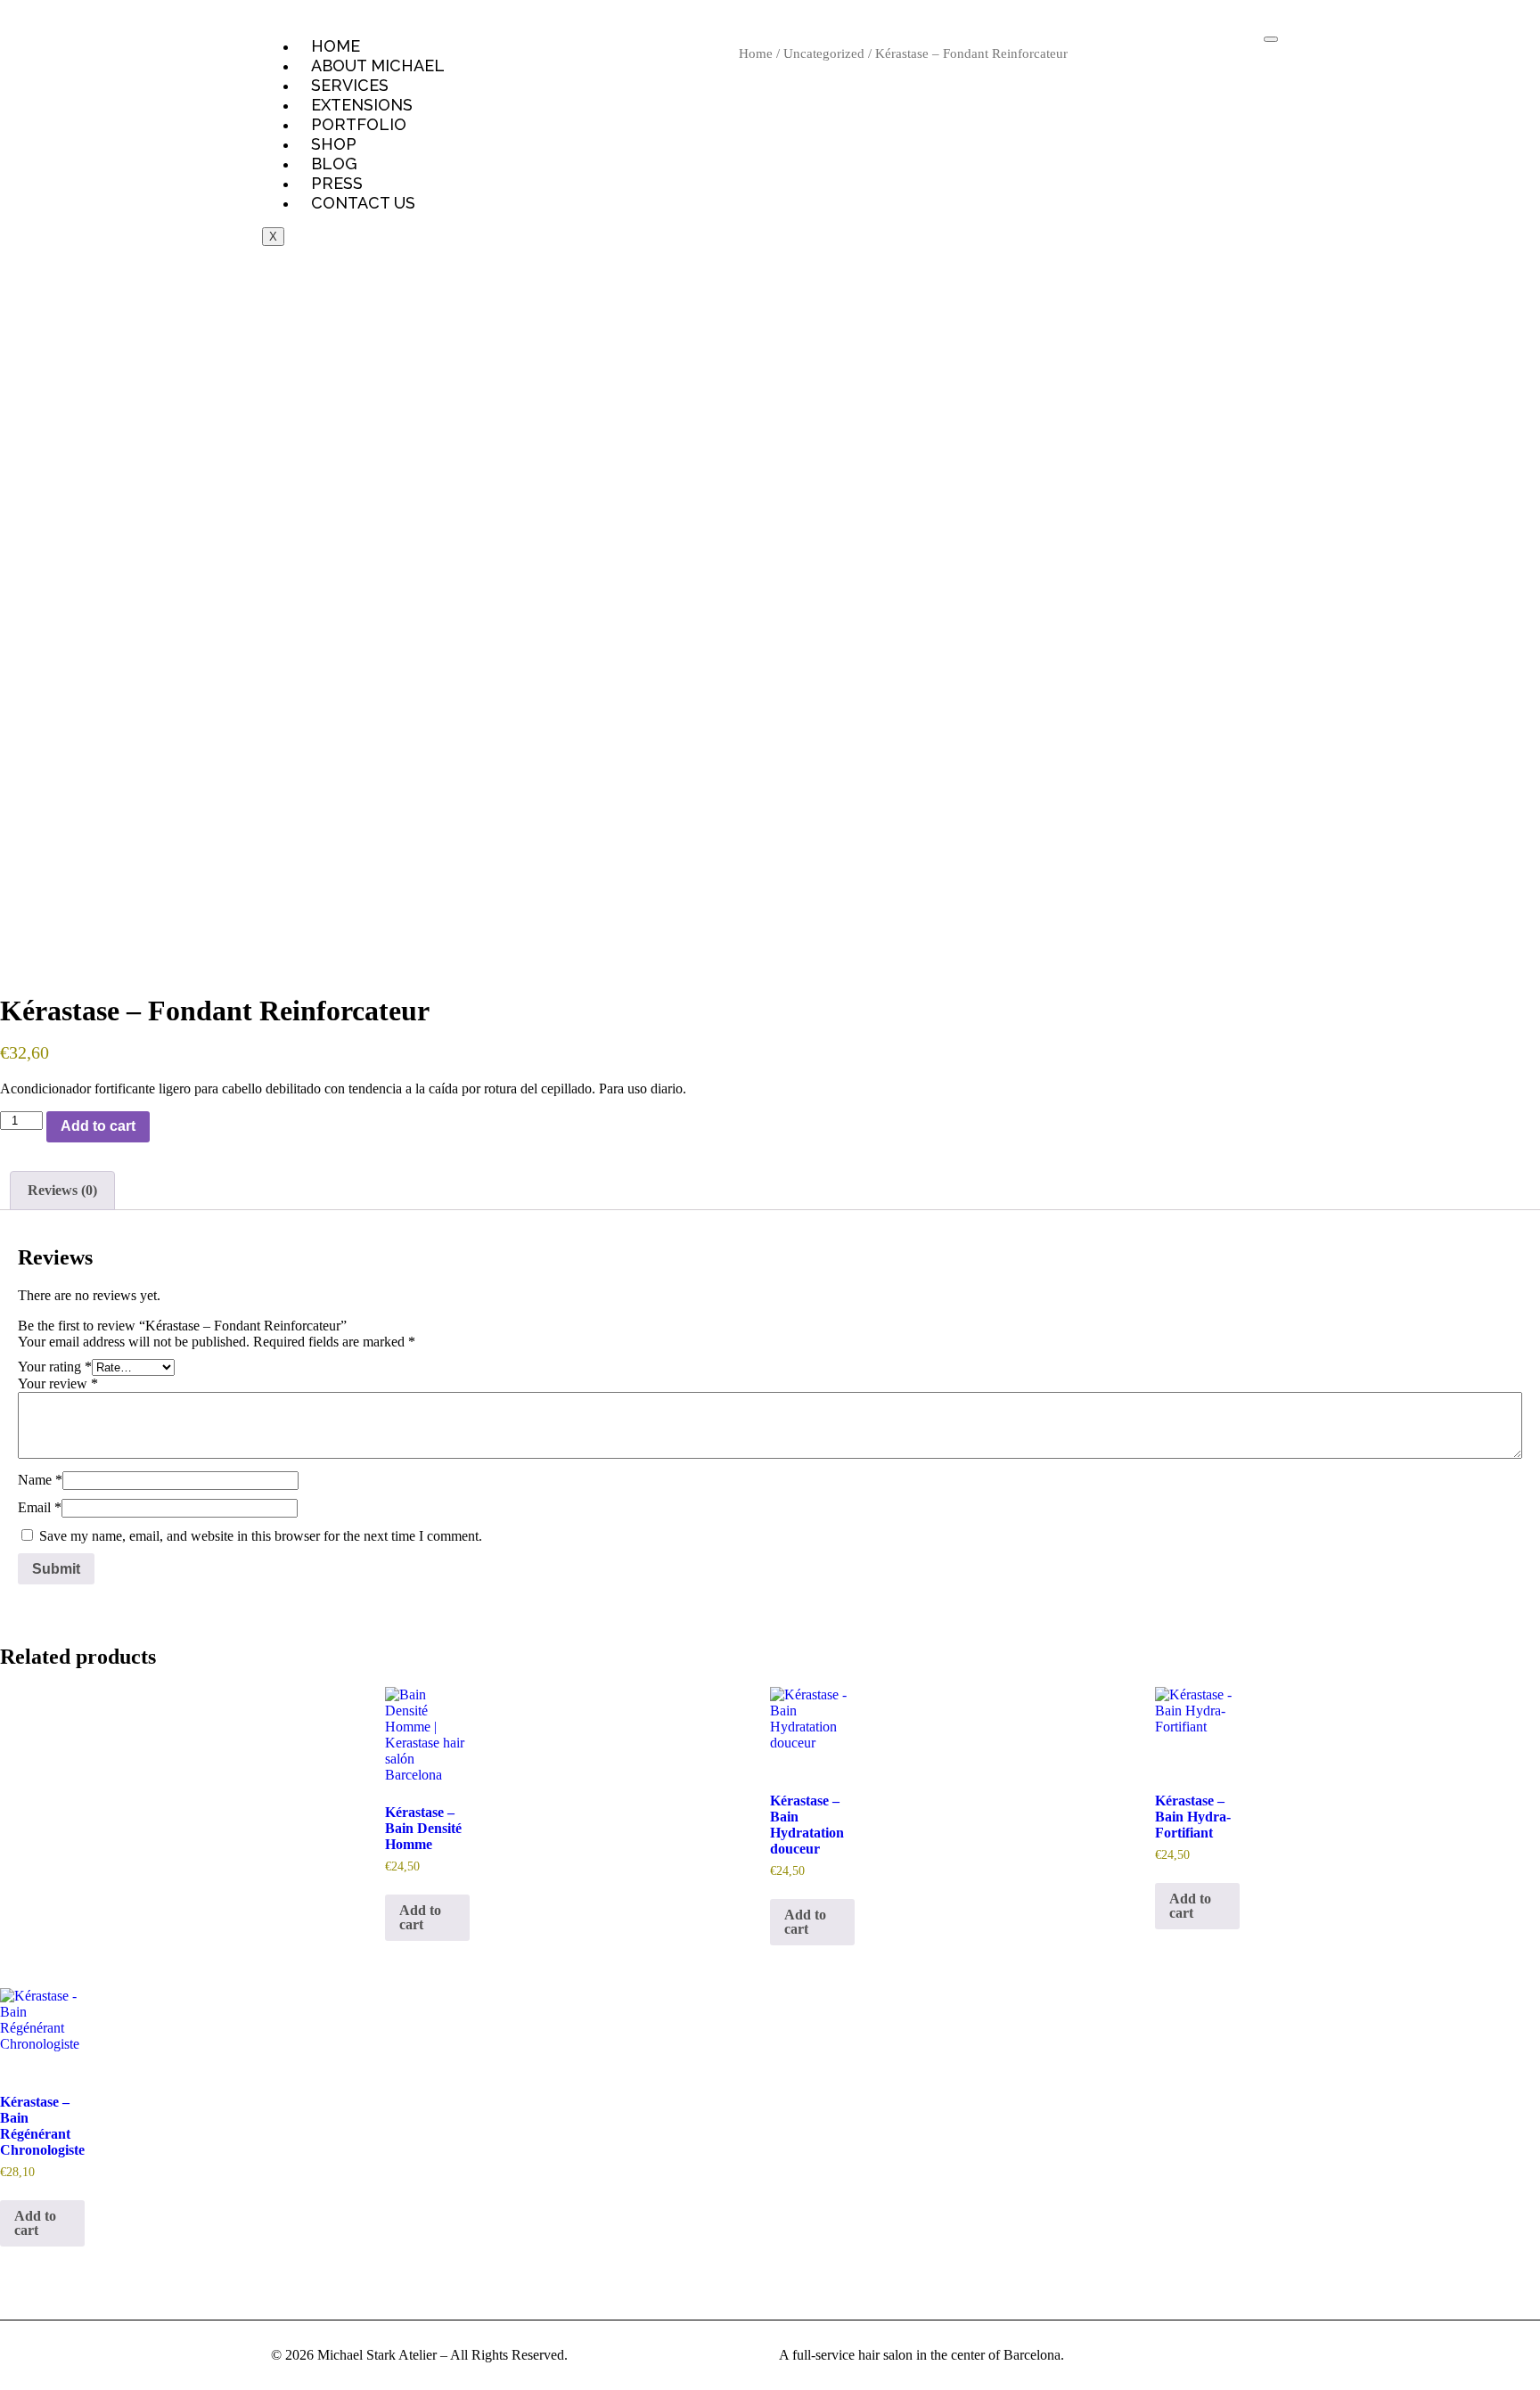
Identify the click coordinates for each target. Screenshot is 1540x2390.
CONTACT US (363, 203)
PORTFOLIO (359, 124)
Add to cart (98, 1126)
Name (40, 1480)
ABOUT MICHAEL (378, 65)
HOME (336, 46)
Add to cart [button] (420, 1917)
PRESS (337, 183)
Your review (58, 1383)
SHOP (334, 144)
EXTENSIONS (362, 105)
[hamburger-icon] (1271, 39)
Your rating (55, 1367)
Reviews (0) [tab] (62, 1190)
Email (40, 1507)
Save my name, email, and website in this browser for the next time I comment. (261, 1536)
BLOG (334, 164)
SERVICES (350, 85)
